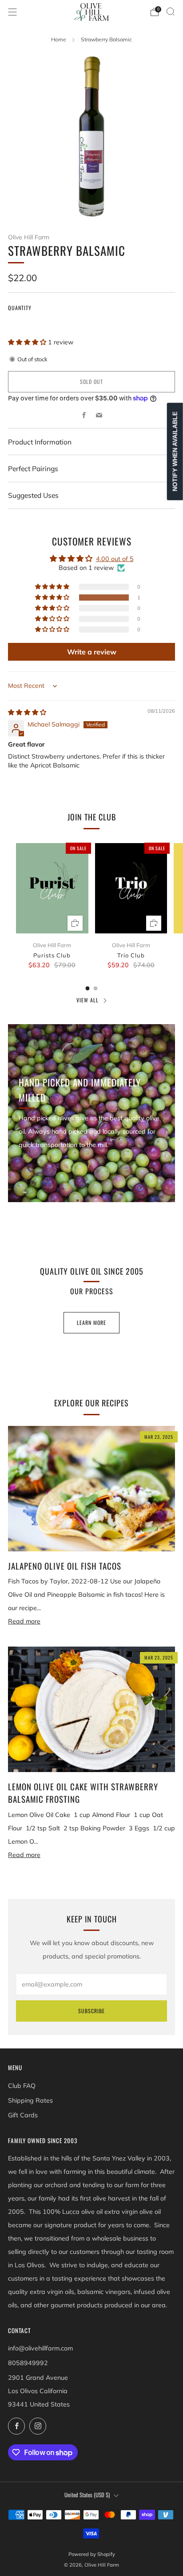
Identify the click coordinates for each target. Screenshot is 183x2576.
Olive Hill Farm (29, 237)
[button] (28, 342)
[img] (27, 712)
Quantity (20, 308)
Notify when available (175, 451)
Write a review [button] (92, 652)
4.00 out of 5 (115, 559)
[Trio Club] (131, 888)
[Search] (171, 12)
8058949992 (28, 2363)
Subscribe (91, 2011)
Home (59, 39)
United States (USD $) (87, 2495)
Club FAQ (22, 2086)
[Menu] (12, 12)
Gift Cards (23, 2115)
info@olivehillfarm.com (40, 2348)
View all (88, 1000)
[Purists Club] (52, 888)
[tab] (88, 988)
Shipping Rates (30, 2100)
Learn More (91, 1322)
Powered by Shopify (92, 2554)
